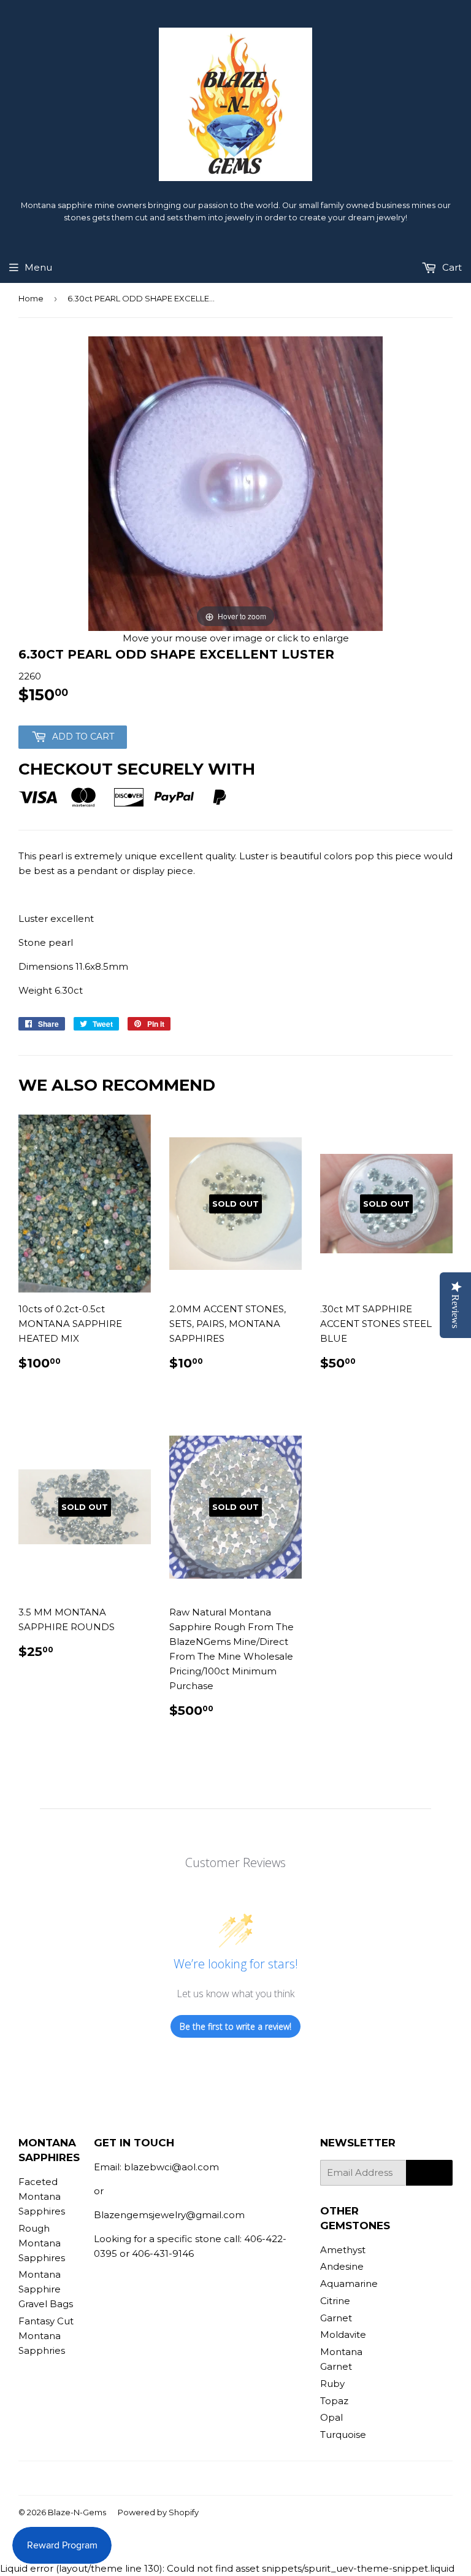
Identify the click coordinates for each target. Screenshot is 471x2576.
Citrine (335, 2301)
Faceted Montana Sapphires (42, 2196)
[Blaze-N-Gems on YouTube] (254, 2478)
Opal (331, 2417)
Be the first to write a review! (235, 2026)
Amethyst (343, 2250)
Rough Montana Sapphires (42, 2243)
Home (31, 298)
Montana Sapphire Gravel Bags (46, 2289)
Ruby (332, 2384)
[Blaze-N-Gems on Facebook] (211, 2478)
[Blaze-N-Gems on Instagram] (232, 2478)
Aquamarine (349, 2284)
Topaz (334, 2401)
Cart (451, 267)
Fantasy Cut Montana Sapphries (46, 2336)
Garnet (336, 2318)
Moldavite (343, 2334)
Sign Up (429, 2173)
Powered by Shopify (158, 2512)
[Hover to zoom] (235, 483)
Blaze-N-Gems (77, 2512)
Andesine (342, 2266)
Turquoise (343, 2435)
